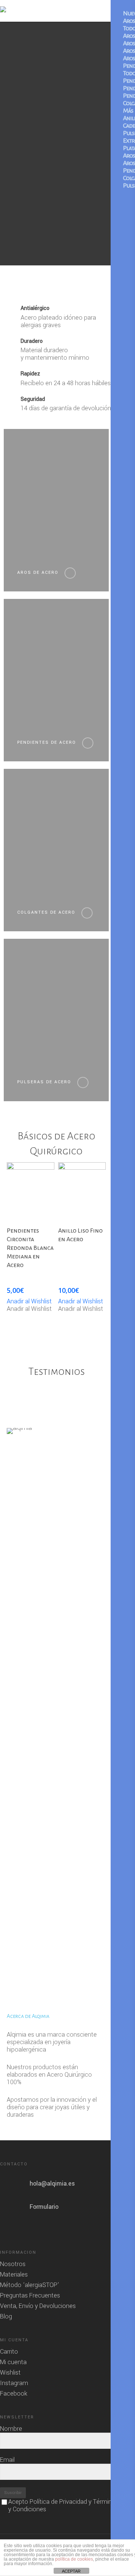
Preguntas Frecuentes (30, 2296)
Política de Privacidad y (61, 2502)
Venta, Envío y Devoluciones (38, 2306)
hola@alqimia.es (52, 2184)
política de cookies (74, 2559)
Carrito (9, 2352)
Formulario (44, 2207)
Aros (129, 21)
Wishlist (10, 2373)
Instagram (14, 2383)
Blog (6, 2317)
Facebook (14, 2394)
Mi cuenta (13, 2362)
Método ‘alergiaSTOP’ (30, 2285)
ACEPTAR (71, 2571)
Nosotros (13, 2264)
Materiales (14, 2275)
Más (128, 111)
